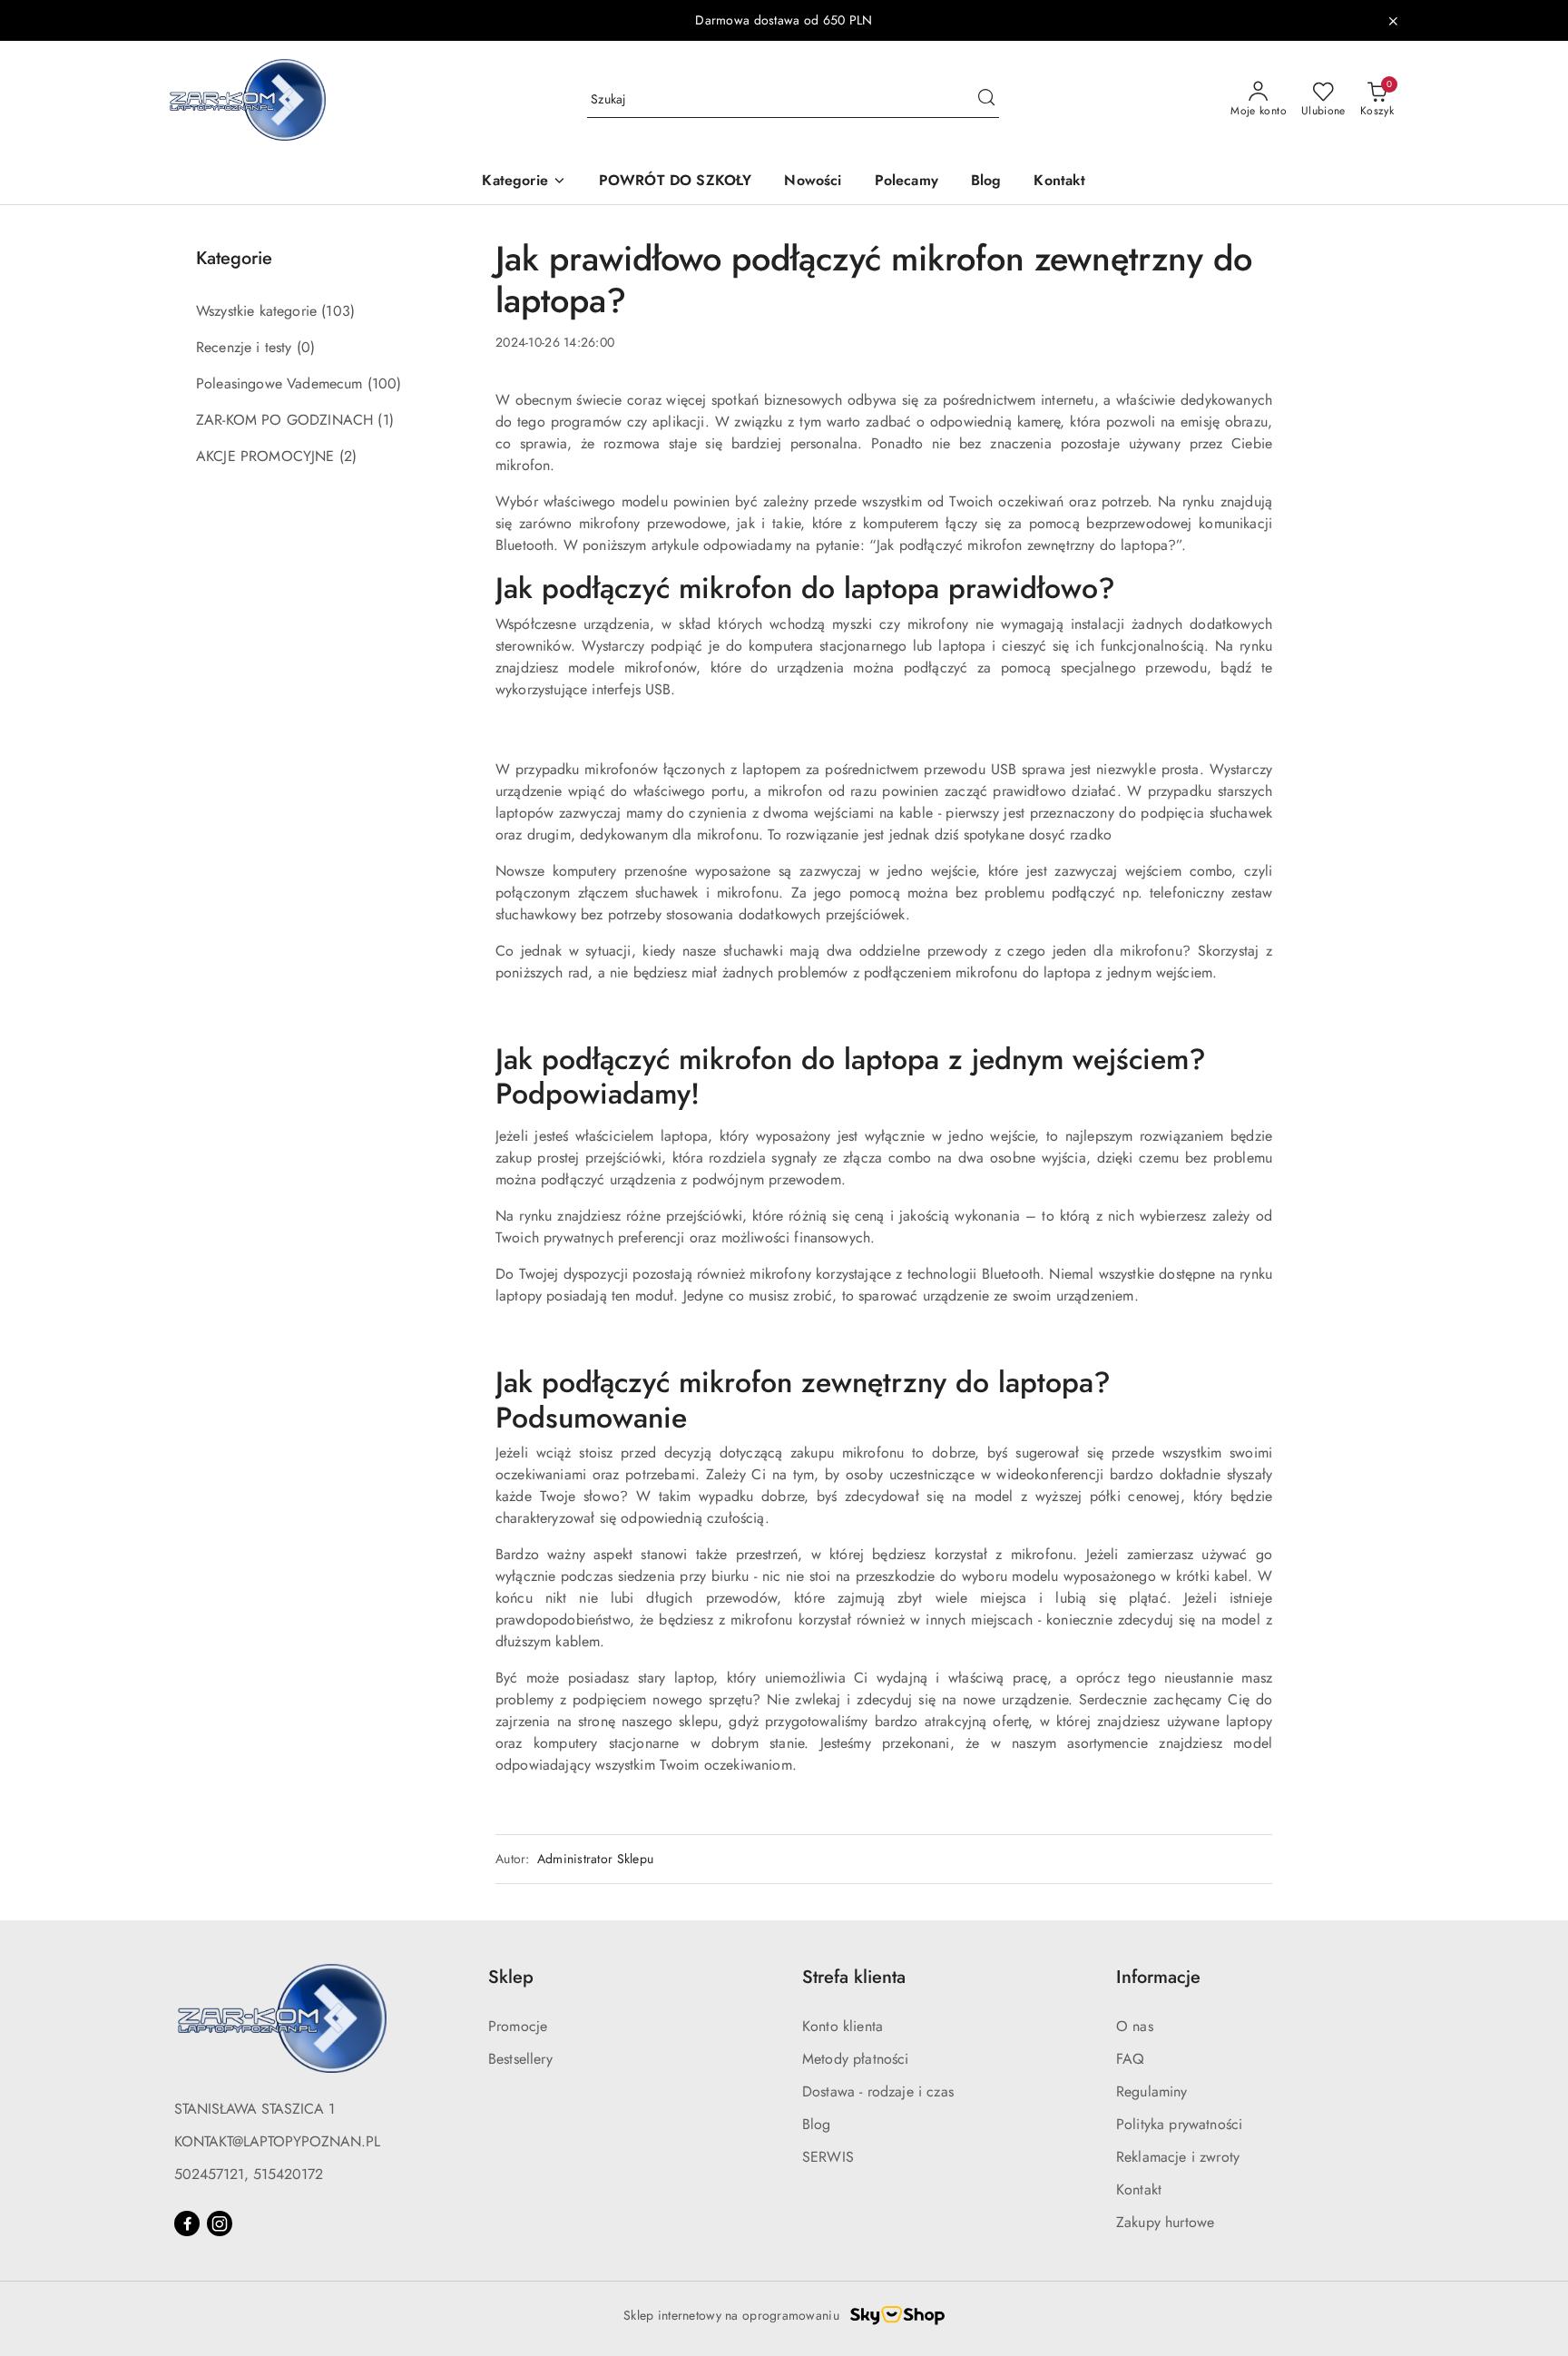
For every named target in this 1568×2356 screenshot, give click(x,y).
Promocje (518, 2026)
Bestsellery (520, 2059)
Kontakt (1139, 2189)
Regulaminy (1152, 2091)
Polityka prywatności (1179, 2124)
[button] (524, 182)
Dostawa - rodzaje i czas (878, 2091)
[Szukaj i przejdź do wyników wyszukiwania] (986, 100)
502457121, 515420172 (249, 2174)
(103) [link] (338, 311)
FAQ (1130, 2059)
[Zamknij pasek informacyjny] (1393, 21)
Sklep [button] (511, 1977)
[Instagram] (220, 2223)
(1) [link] (385, 420)
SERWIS (828, 2157)
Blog (817, 2124)
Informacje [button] (1158, 1977)
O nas (1135, 2026)
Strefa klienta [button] (854, 1977)
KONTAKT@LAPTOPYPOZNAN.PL (277, 2141)
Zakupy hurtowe (1165, 2222)
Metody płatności (856, 2059)
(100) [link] (385, 383)
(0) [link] (306, 347)
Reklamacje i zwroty (1178, 2157)
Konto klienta (843, 2026)
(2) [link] (348, 456)
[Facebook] (187, 2223)
